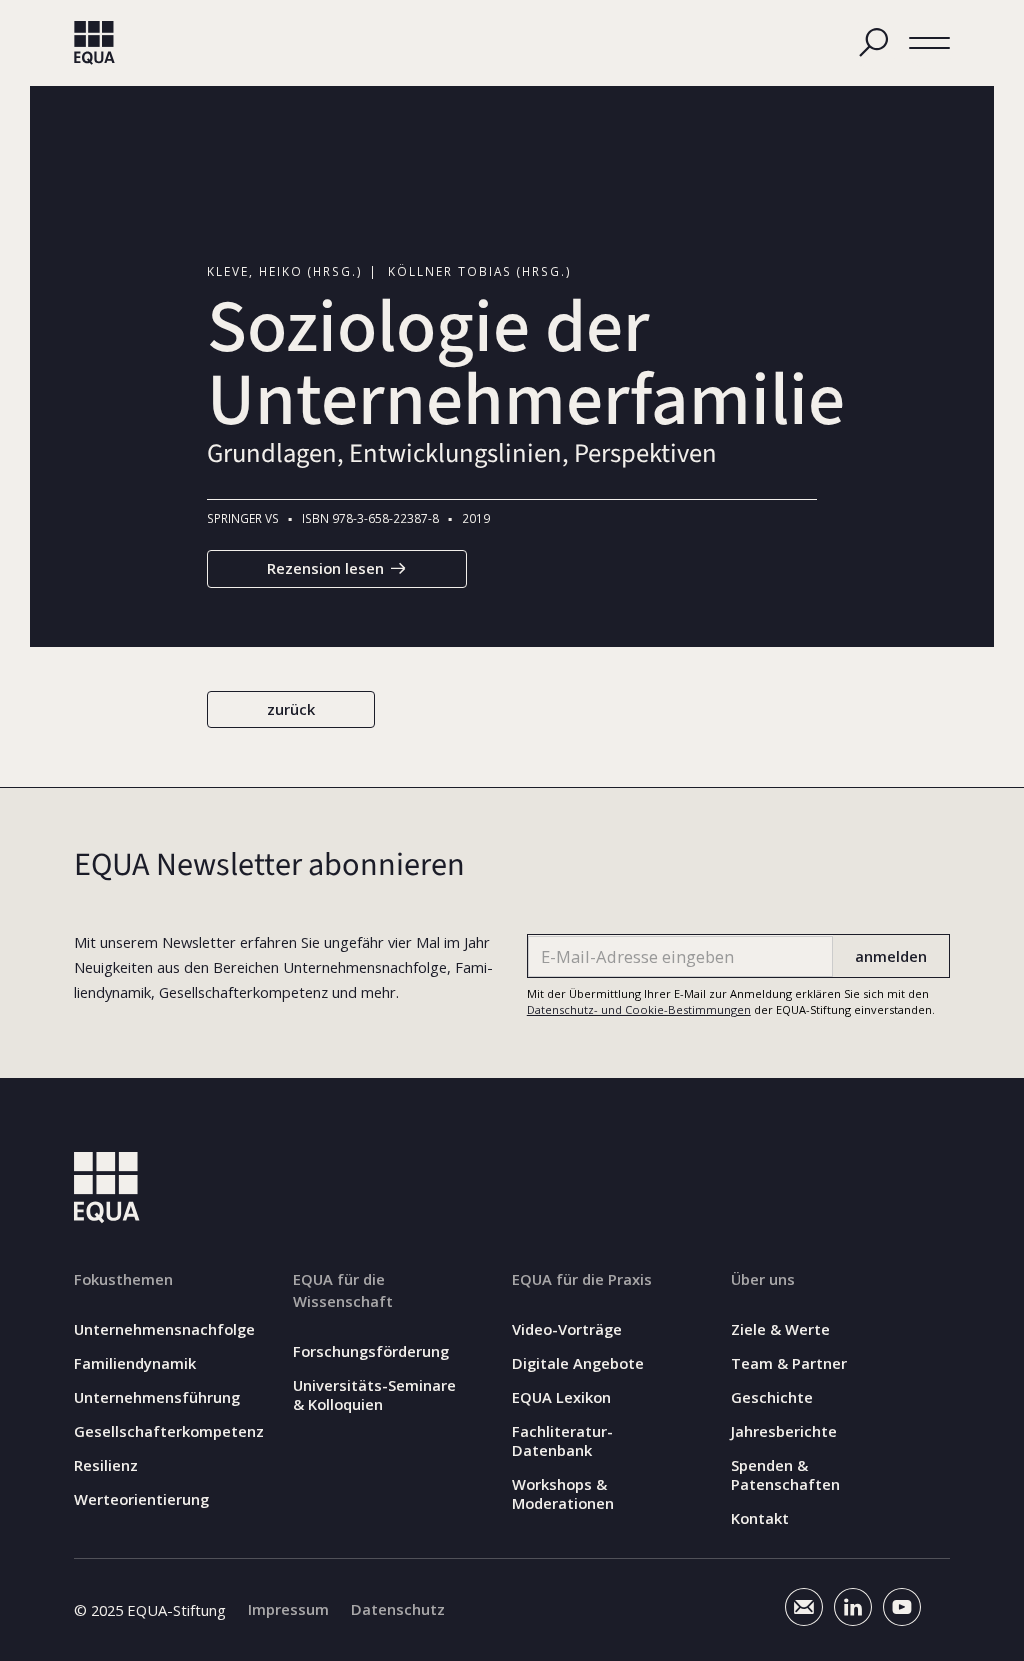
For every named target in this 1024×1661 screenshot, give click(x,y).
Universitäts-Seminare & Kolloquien (374, 1395)
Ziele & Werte (780, 1329)
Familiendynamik (135, 1363)
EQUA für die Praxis (582, 1279)
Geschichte (772, 1397)
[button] (929, 42)
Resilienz (106, 1465)
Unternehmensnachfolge (164, 1329)
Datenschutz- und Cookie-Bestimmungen (639, 1009)
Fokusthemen (123, 1279)
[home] (94, 43)
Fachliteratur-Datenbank (562, 1441)
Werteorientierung (141, 1499)
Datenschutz (398, 1609)
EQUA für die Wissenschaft (343, 1290)
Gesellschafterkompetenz (169, 1431)
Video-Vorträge (567, 1329)
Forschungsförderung (371, 1351)
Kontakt (760, 1518)
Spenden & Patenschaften (785, 1475)
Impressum (288, 1609)
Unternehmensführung (157, 1397)
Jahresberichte (784, 1431)
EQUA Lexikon (561, 1397)
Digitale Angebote (578, 1363)
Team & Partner (789, 1363)
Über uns (763, 1279)
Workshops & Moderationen (563, 1494)
